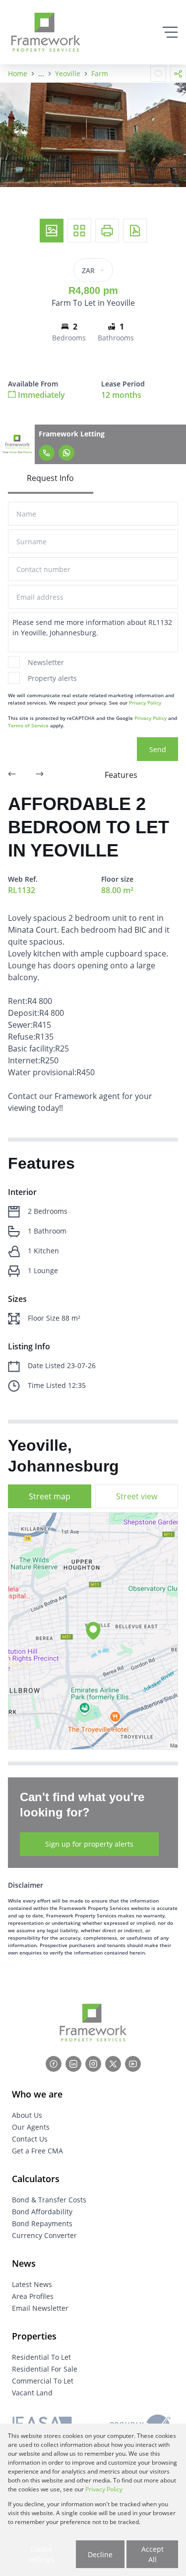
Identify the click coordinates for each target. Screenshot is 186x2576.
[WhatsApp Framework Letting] (66, 453)
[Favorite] (158, 74)
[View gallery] (52, 231)
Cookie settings (41, 2554)
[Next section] (40, 775)
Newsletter (46, 662)
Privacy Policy (145, 703)
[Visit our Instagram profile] (93, 2064)
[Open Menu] (170, 32)
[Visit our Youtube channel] (133, 2064)
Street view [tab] (137, 1496)
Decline (100, 2554)
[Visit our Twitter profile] (113, 2064)
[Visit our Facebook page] (54, 2064)
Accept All (153, 2554)
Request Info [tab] (50, 478)
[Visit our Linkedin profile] (73, 2064)
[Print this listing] (107, 231)
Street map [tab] (50, 1496)
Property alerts (52, 678)
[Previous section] (12, 775)
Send (158, 749)
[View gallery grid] (79, 231)
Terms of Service (28, 725)
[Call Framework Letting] (47, 453)
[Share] (178, 74)
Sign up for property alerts (89, 1844)
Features (121, 775)
